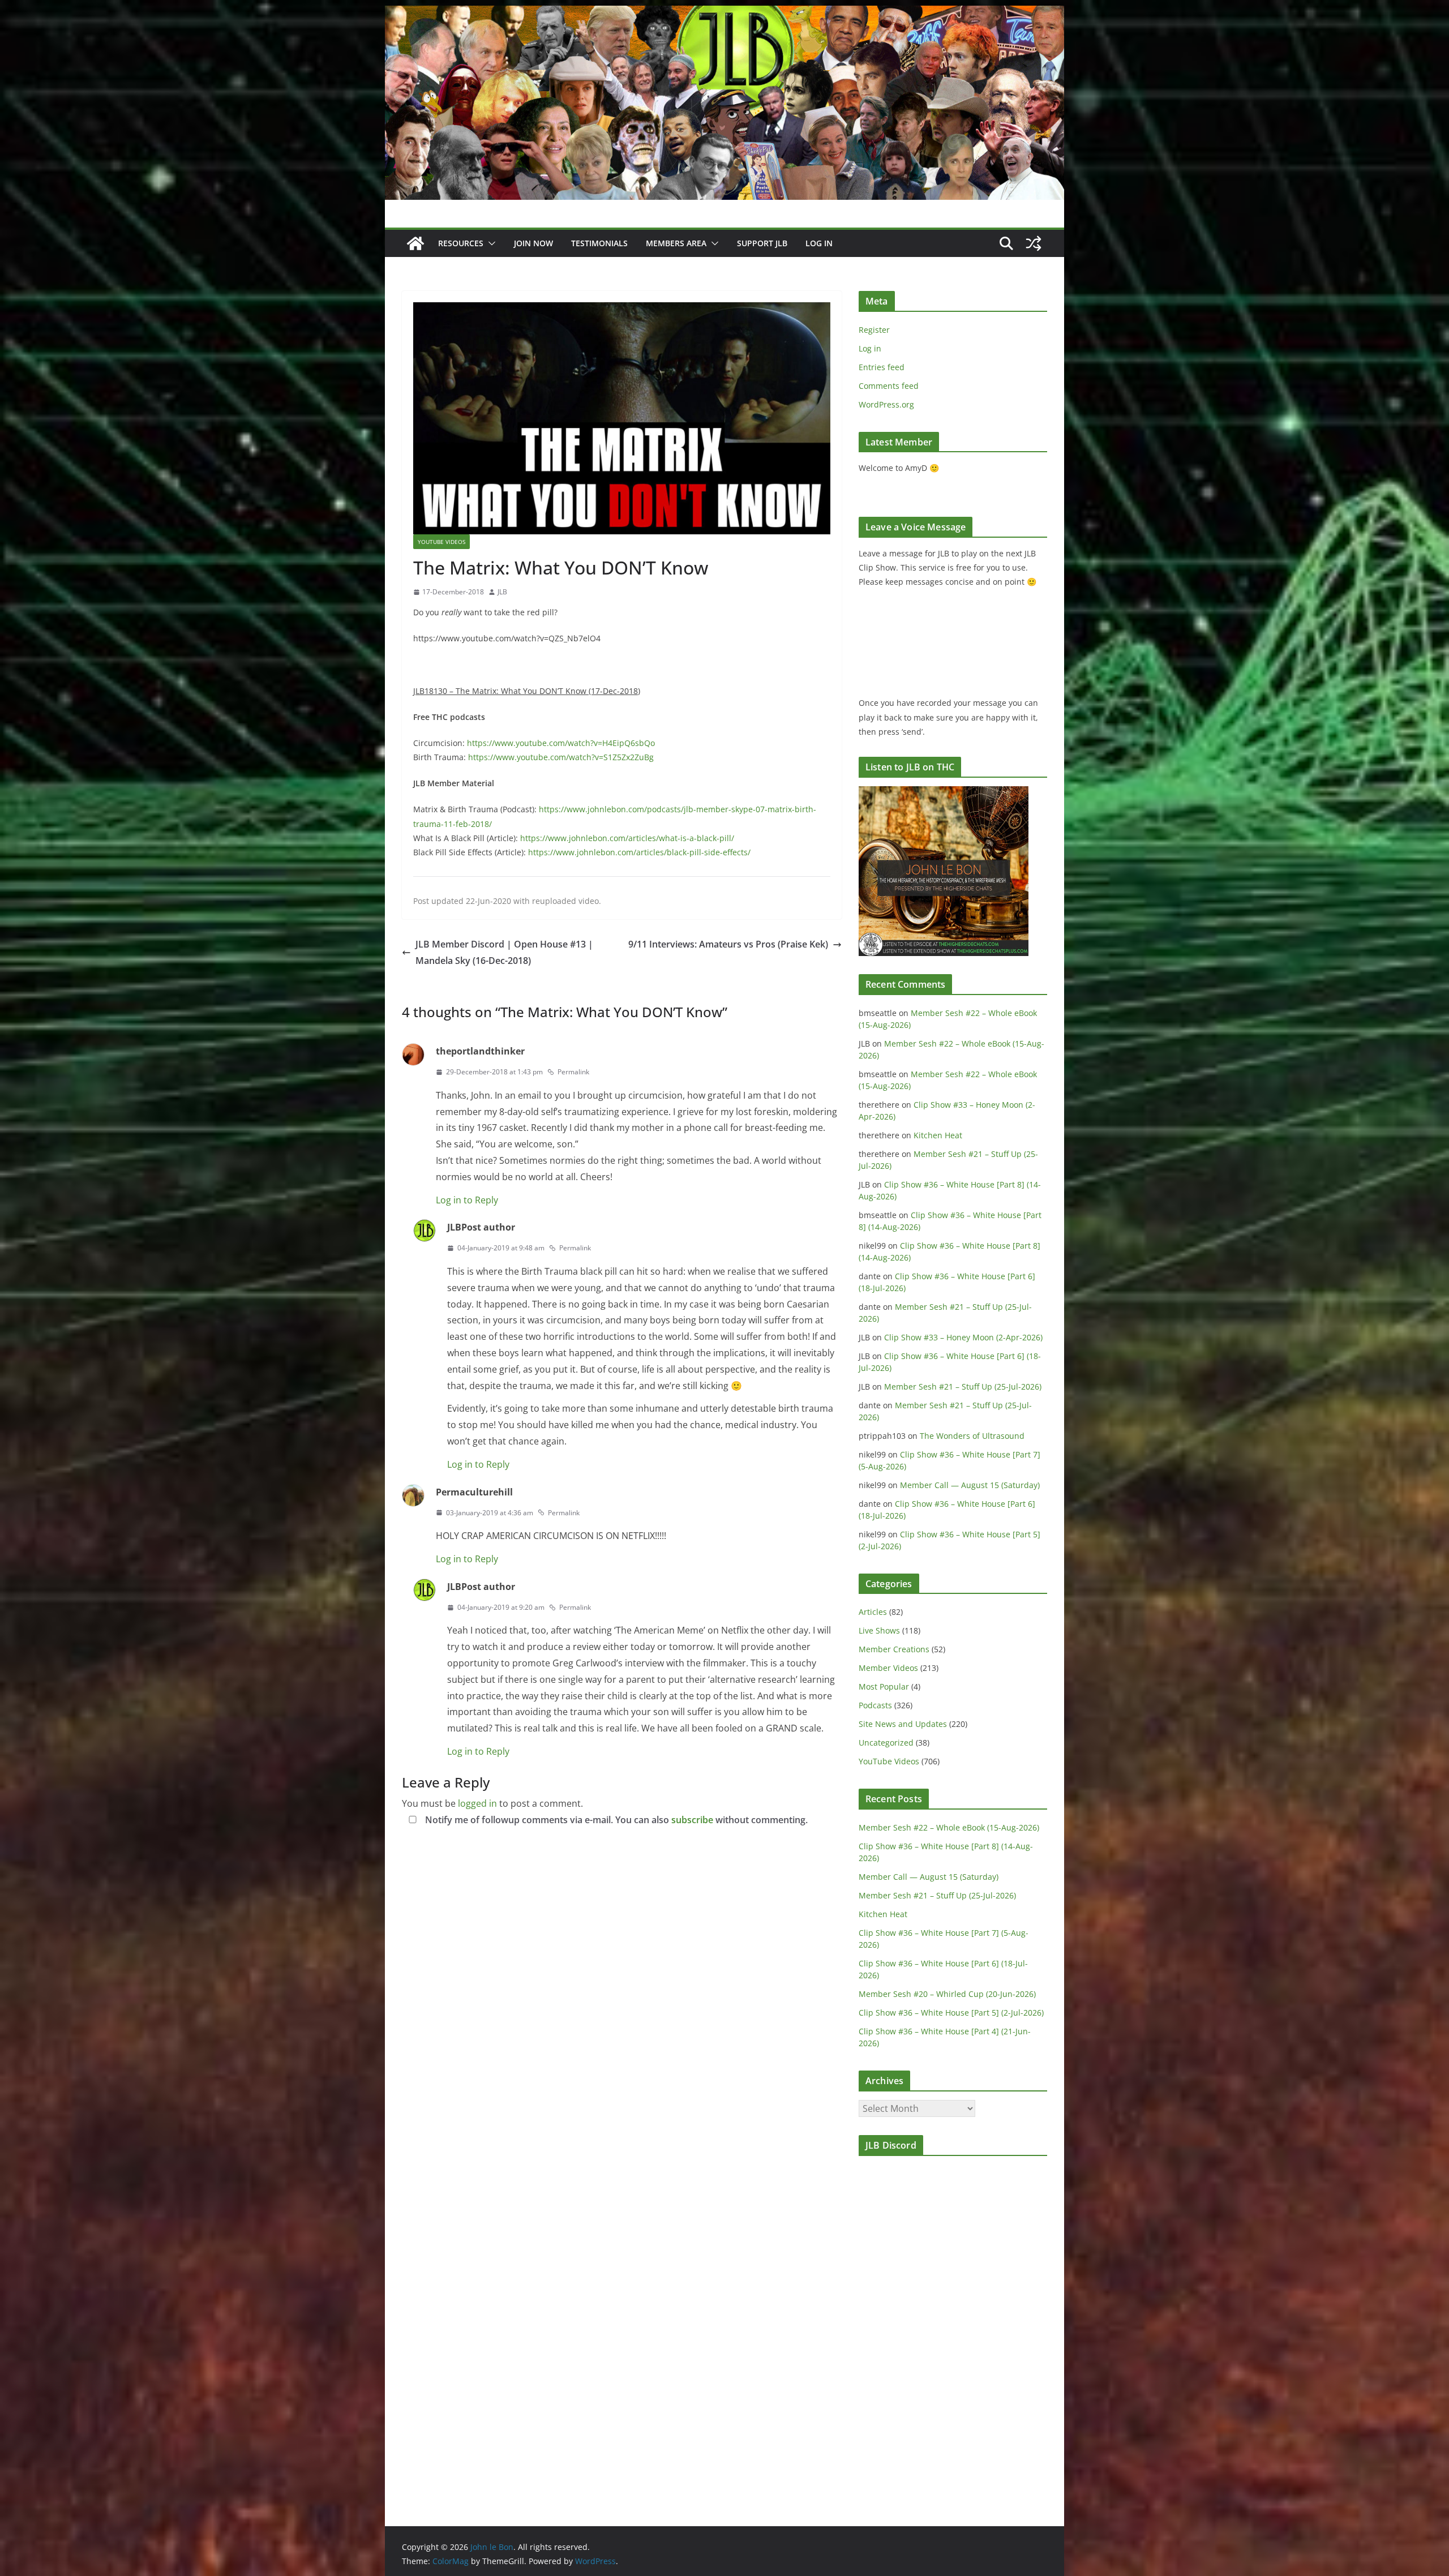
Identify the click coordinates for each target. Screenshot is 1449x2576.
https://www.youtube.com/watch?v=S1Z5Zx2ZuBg (561, 757)
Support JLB (762, 243)
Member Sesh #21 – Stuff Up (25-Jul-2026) (963, 1386)
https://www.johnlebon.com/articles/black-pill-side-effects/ (639, 852)
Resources (461, 243)
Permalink (573, 1072)
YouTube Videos (441, 542)
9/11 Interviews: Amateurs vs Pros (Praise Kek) (728, 944)
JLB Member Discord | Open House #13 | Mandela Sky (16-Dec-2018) (504, 952)
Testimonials (599, 243)
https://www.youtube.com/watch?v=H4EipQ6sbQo (561, 743)
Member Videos (888, 1668)
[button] (490, 243)
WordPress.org (886, 404)
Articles (873, 1612)
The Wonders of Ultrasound (972, 1436)
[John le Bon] (724, 14)
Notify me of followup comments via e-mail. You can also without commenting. (615, 1820)
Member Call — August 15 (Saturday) (970, 1485)
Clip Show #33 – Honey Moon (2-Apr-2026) (963, 1337)
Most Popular (884, 1686)
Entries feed (882, 367)
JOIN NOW (533, 243)
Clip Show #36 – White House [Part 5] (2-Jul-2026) (951, 2013)
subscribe (692, 1820)
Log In (819, 243)
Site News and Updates (903, 1724)
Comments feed (889, 386)
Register (874, 330)
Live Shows (879, 1630)
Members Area (676, 243)
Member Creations (894, 1649)
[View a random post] (1034, 243)
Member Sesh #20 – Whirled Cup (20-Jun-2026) (947, 1994)
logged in (477, 1803)
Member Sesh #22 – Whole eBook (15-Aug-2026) (949, 1827)
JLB (502, 592)
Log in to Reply (467, 1200)
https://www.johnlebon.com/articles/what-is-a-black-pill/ (627, 838)
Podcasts (875, 1705)
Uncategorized (886, 1743)
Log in (870, 348)
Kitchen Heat (938, 1135)
